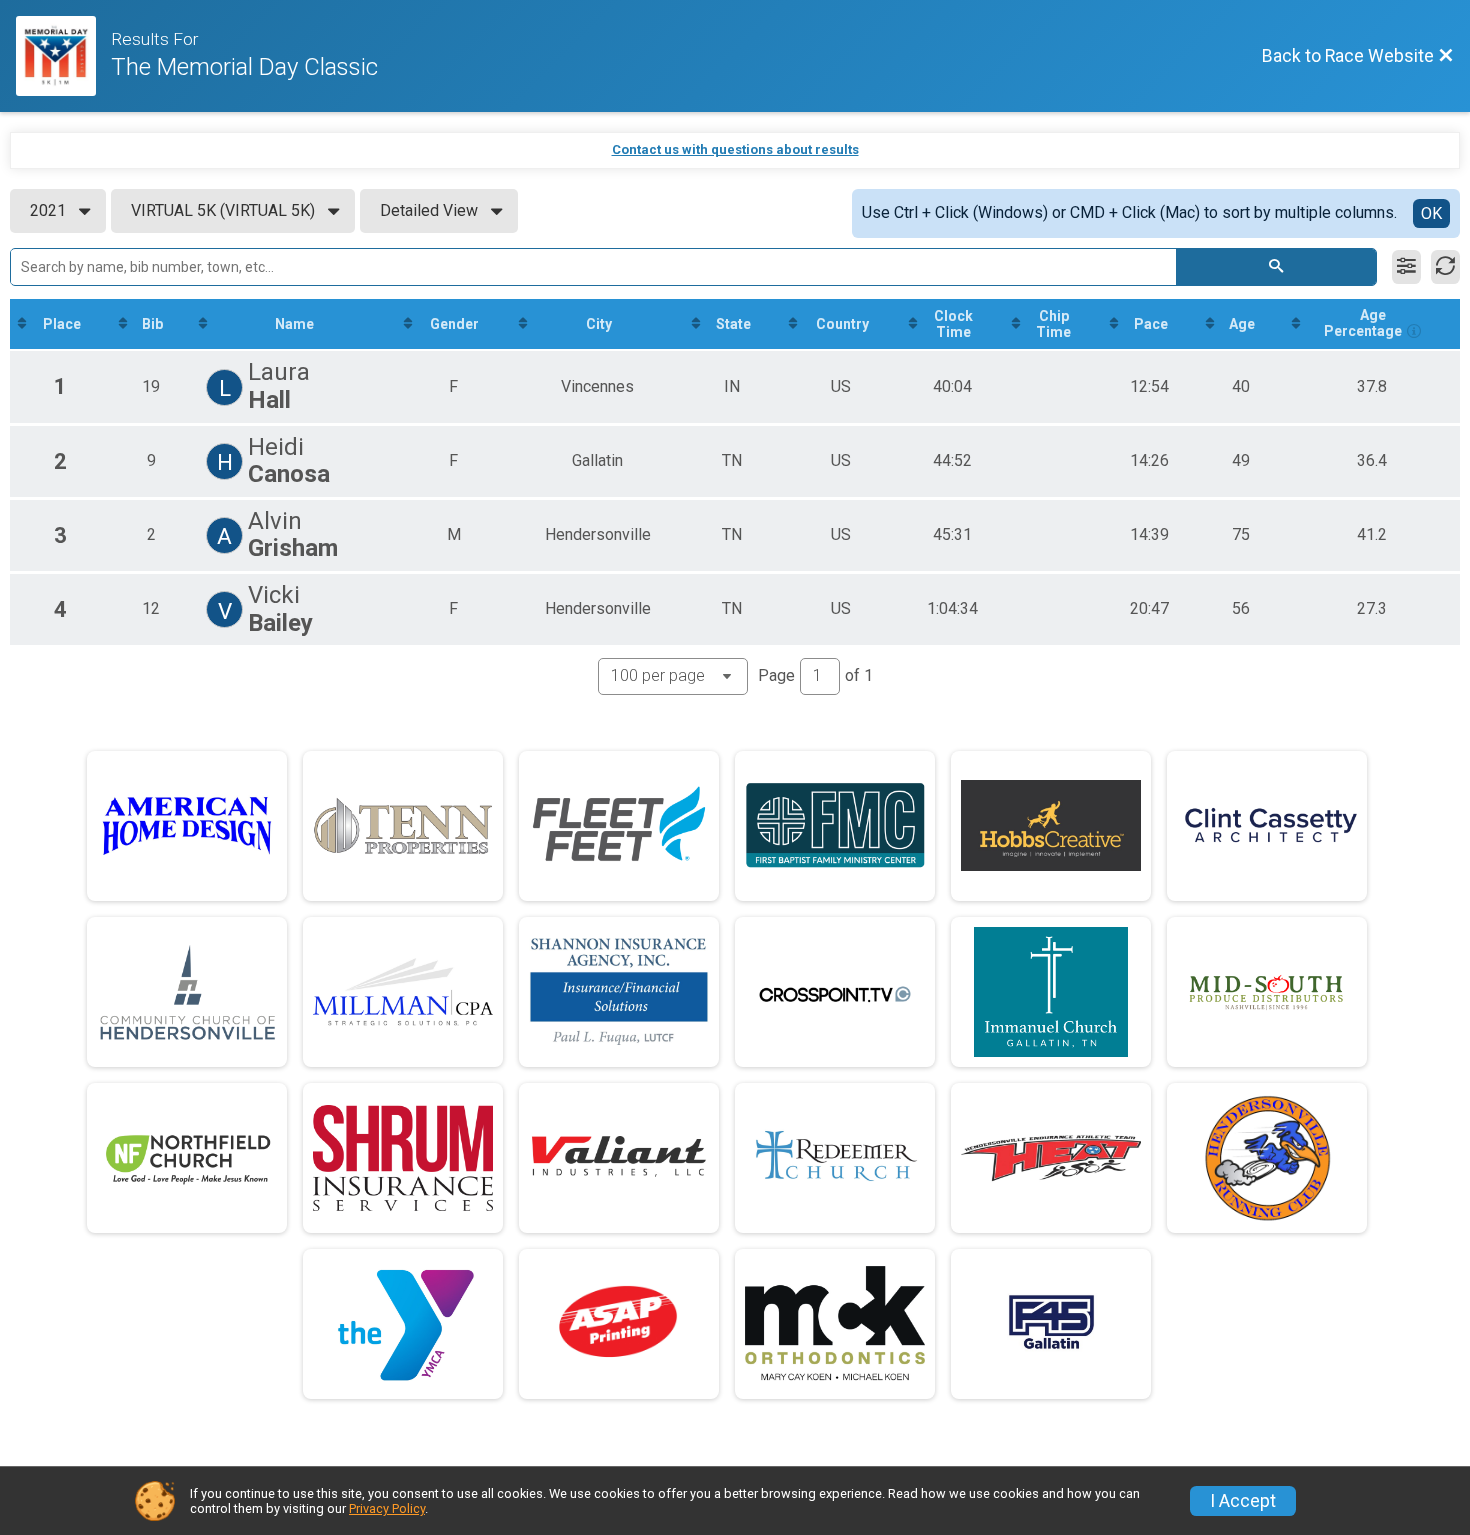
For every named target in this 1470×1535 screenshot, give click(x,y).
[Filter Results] (1406, 267)
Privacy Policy (387, 1508)
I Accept (1243, 1501)
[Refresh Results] (1445, 267)
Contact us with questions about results (735, 149)
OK (1431, 213)
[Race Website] (63, 56)
